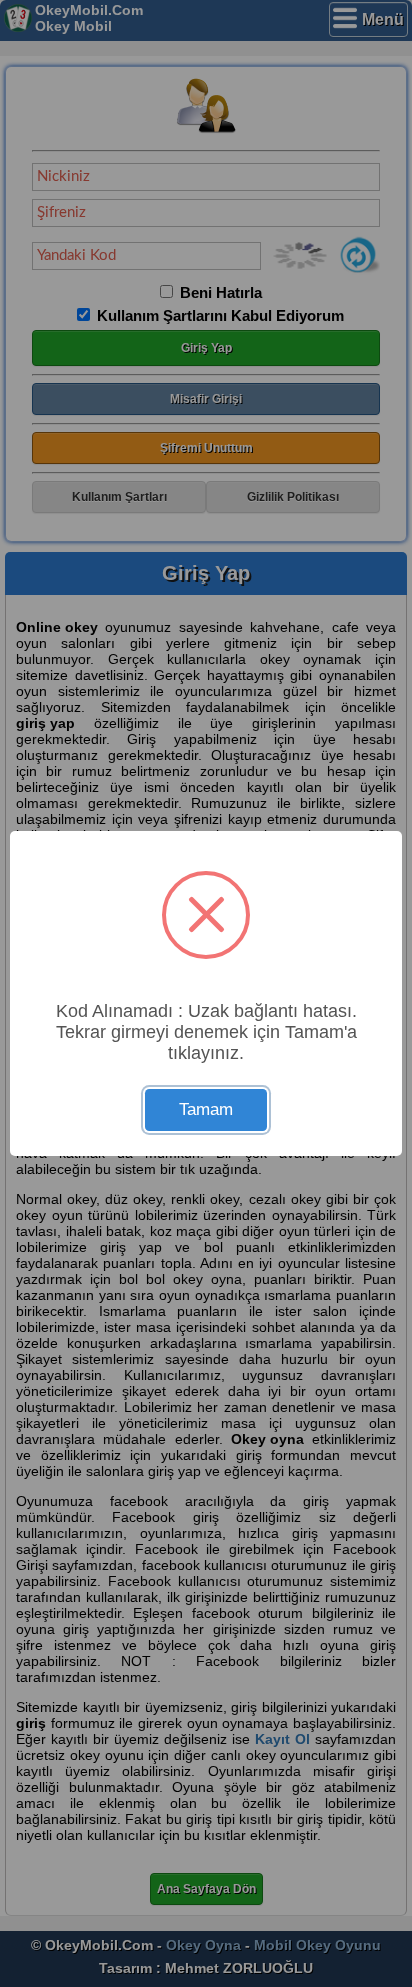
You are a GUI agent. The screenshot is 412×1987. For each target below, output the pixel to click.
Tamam (206, 1109)
